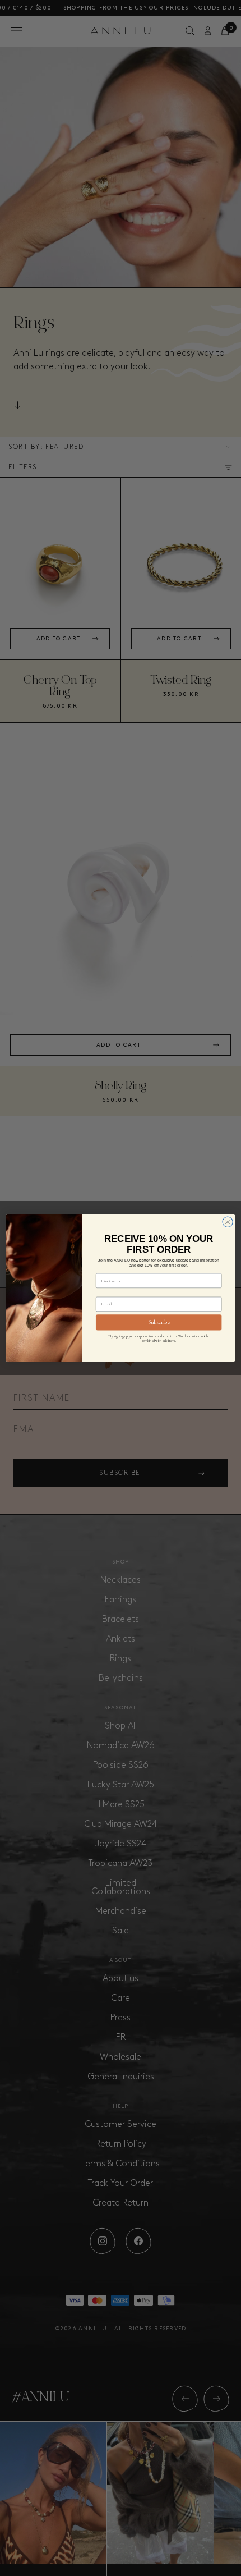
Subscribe (159, 1323)
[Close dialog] (228, 1222)
